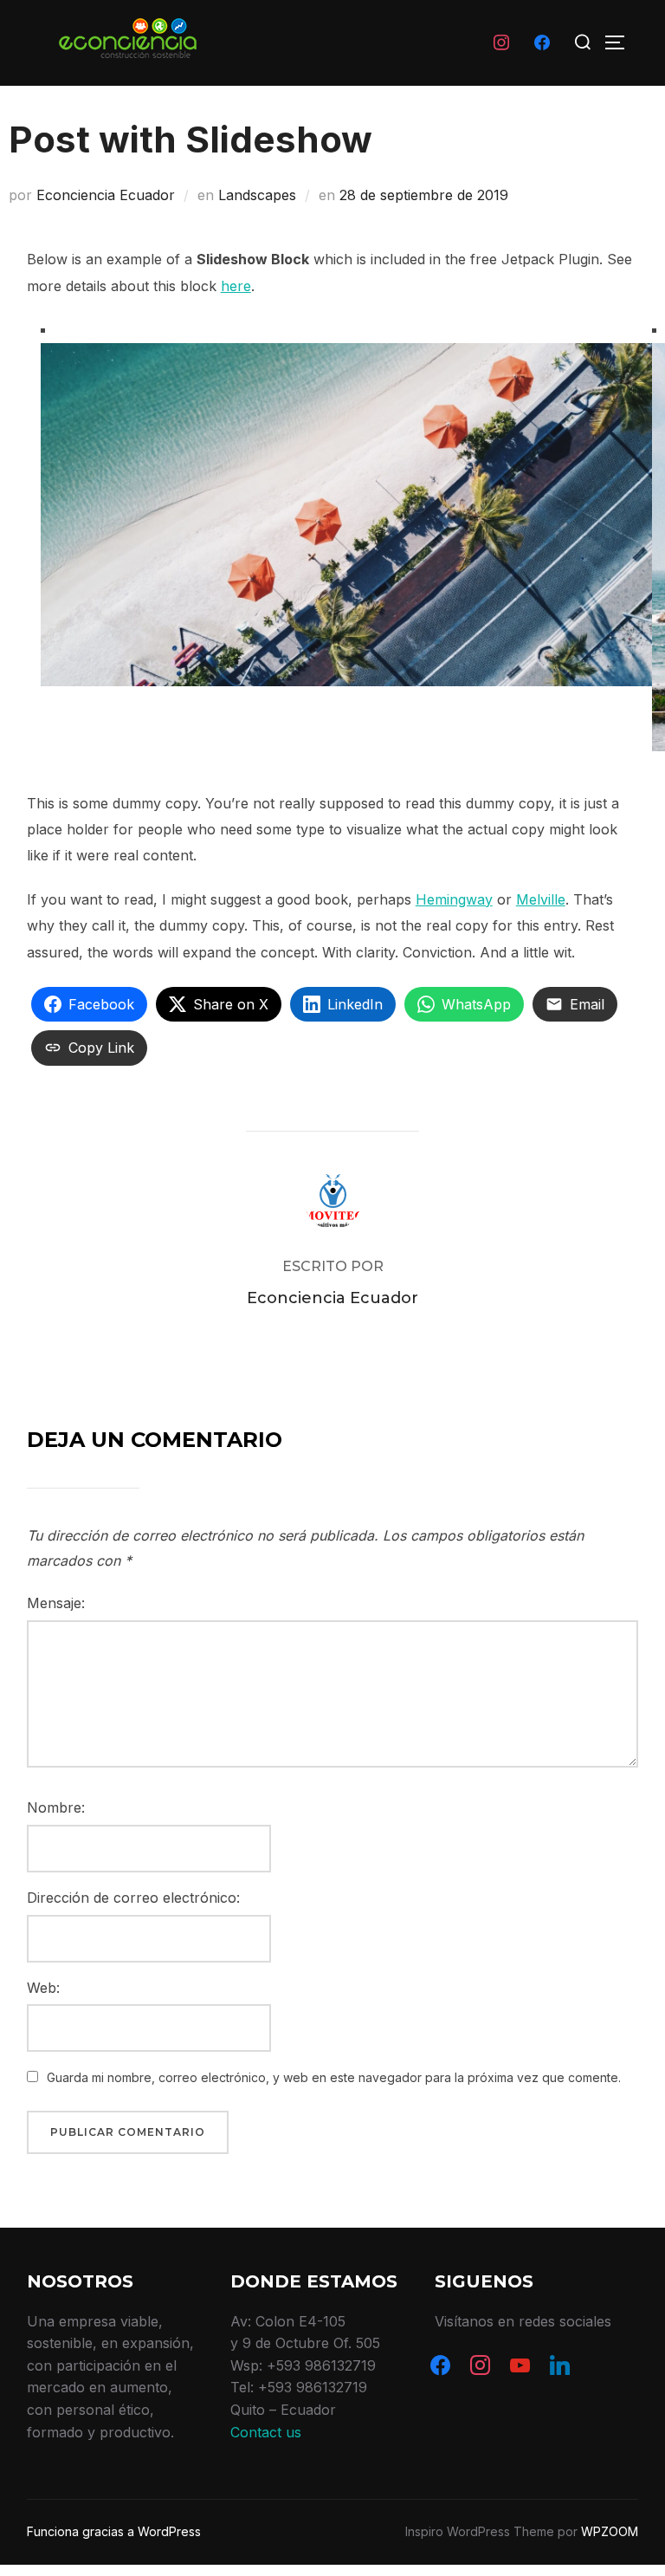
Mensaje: (56, 1603)
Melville (541, 899)
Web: (43, 1988)
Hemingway (454, 899)
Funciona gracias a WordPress (114, 2531)
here (236, 286)
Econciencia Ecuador (106, 195)
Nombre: (56, 1807)
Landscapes (257, 195)
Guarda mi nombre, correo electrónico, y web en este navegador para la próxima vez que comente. (334, 2077)
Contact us (266, 2432)
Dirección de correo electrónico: (133, 1898)
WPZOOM (610, 2531)
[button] (16, 1282)
